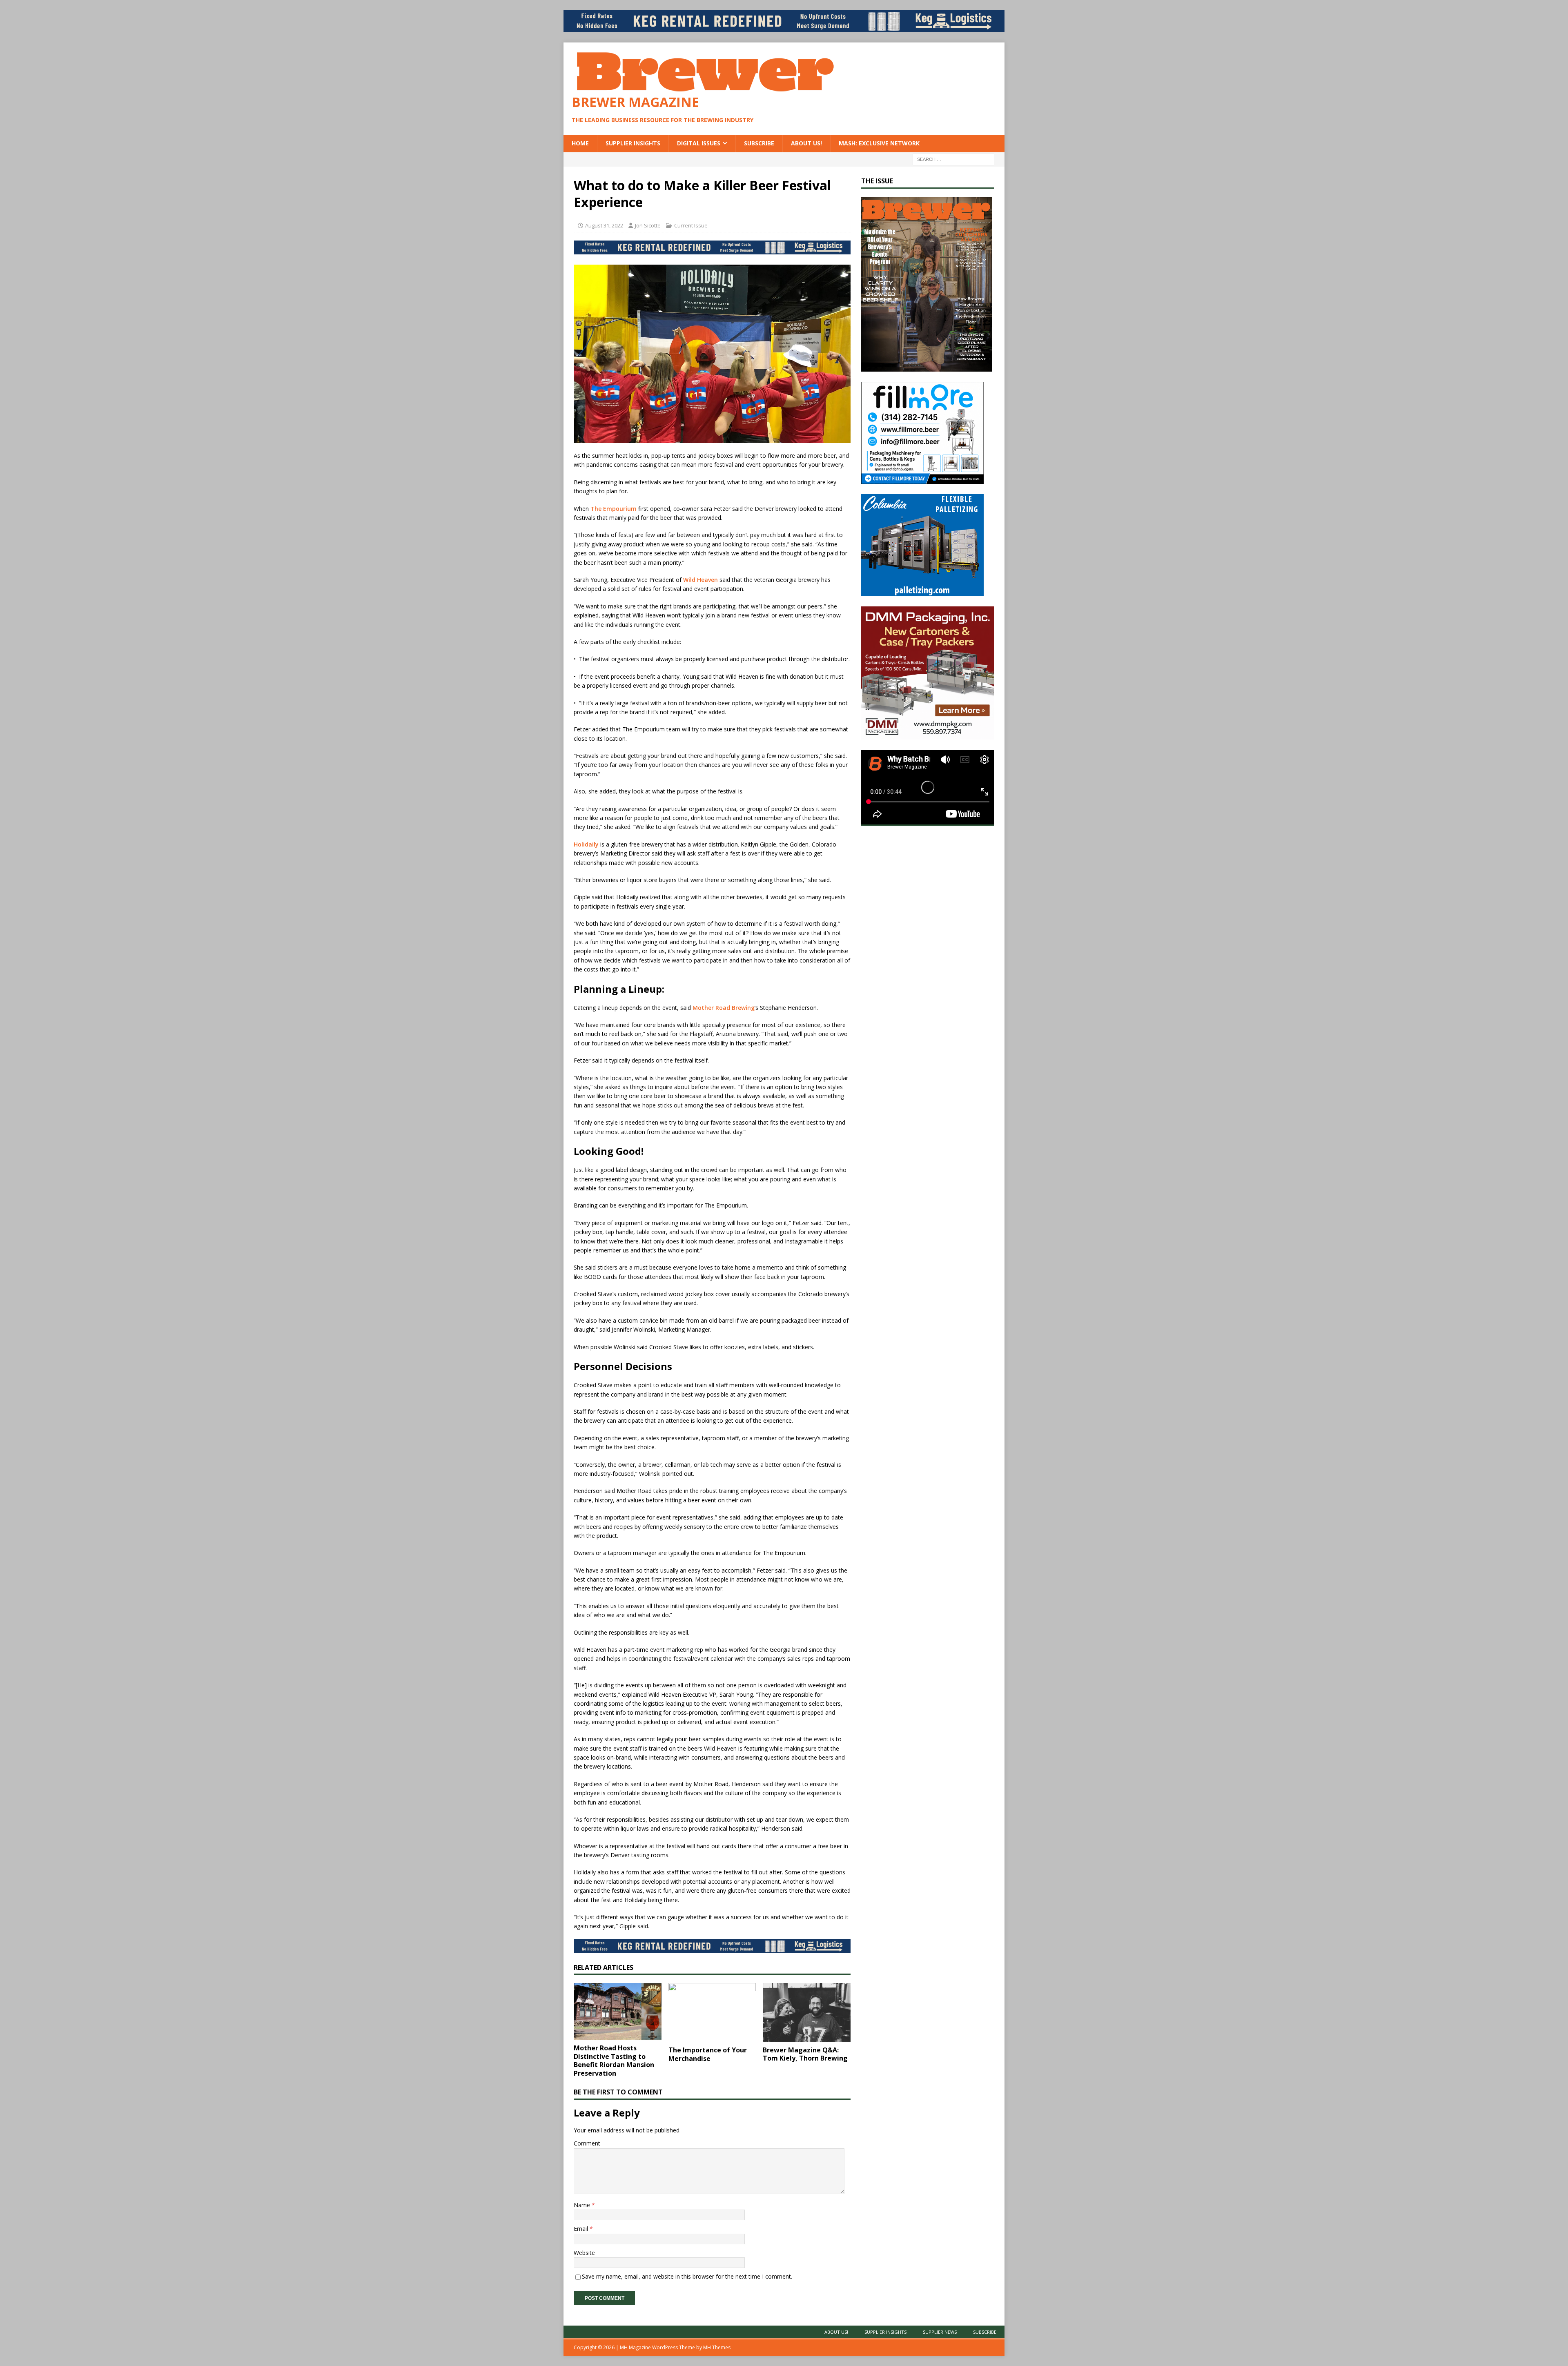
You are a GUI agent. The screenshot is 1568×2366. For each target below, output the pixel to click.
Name (583, 2205)
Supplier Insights (633, 143)
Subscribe (759, 143)
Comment (587, 2143)
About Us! (806, 143)
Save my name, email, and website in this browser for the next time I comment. (687, 2276)
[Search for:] (953, 159)
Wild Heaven (700, 580)
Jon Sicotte (648, 225)
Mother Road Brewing (724, 1008)
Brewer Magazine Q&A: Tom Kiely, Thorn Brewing (805, 2054)
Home (580, 143)
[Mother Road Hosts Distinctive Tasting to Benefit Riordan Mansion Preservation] (618, 2011)
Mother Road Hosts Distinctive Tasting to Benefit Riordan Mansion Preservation (614, 2061)
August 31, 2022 (604, 225)
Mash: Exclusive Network (879, 143)
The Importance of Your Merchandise (708, 2054)
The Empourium (614, 509)
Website (584, 2253)
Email (582, 2229)
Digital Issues (699, 143)
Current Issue (691, 225)
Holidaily (586, 844)
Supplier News (940, 2332)
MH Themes (717, 2347)
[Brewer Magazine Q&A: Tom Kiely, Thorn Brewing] (807, 2012)
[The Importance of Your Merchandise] (712, 2012)
